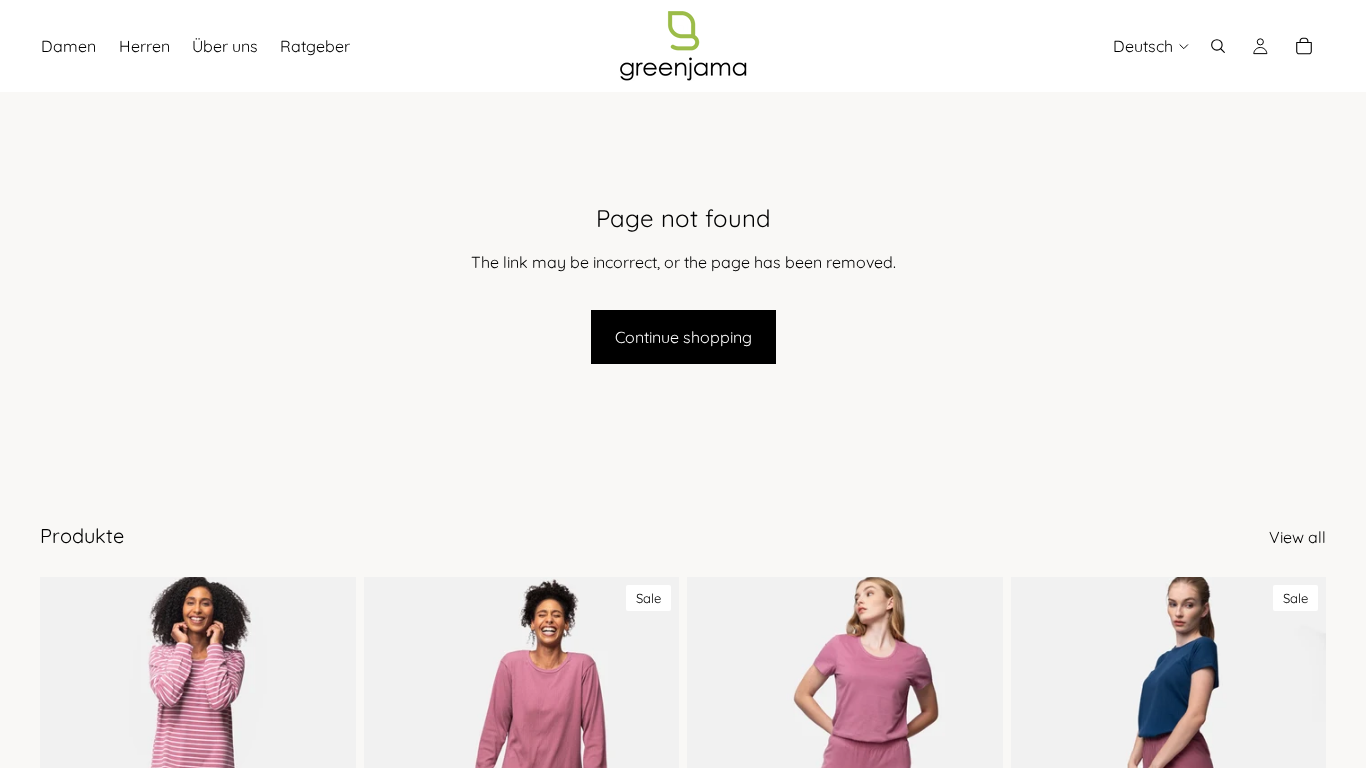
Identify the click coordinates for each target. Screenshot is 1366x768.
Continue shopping (683, 337)
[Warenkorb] (1304, 46)
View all (1297, 537)
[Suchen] (1218, 46)
